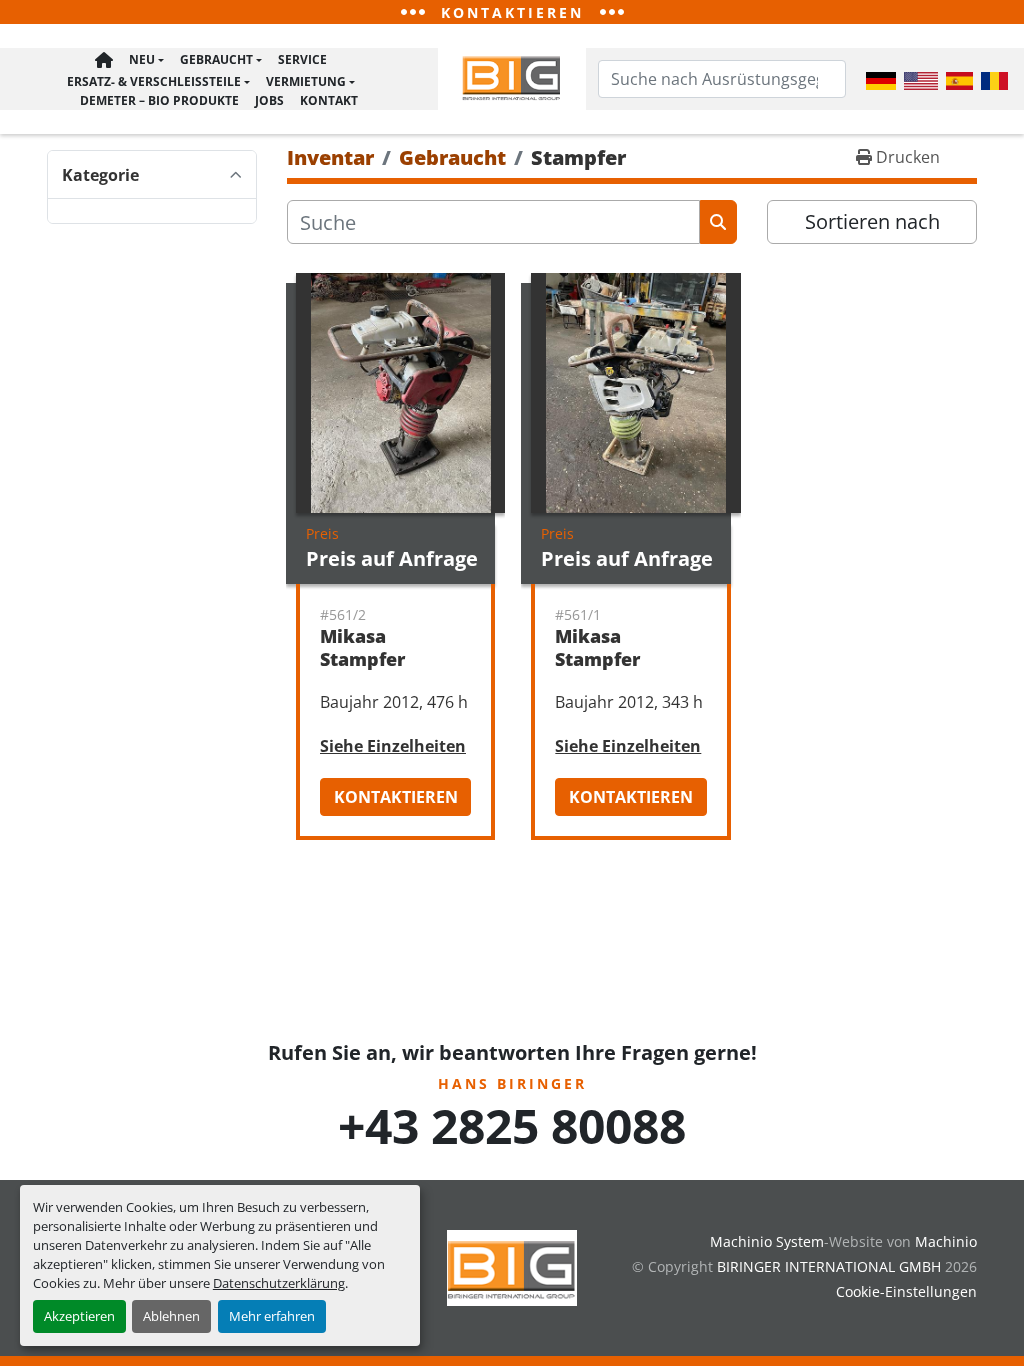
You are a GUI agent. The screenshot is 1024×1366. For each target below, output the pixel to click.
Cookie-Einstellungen (906, 1291)
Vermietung (306, 81)
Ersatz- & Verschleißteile (154, 81)
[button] (146, 60)
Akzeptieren (79, 1316)
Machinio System (767, 1241)
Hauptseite (104, 60)
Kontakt (329, 100)
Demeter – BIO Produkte (159, 100)
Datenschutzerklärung (279, 1283)
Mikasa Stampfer (362, 647)
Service (302, 59)
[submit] (718, 222)
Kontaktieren (396, 797)
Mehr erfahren (272, 1316)
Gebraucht (216, 59)
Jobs (269, 100)
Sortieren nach (872, 221)
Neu (142, 59)
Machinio (946, 1241)
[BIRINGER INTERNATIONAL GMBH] (512, 1266)
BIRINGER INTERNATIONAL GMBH (829, 1266)
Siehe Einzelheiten (393, 746)
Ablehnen (171, 1316)
